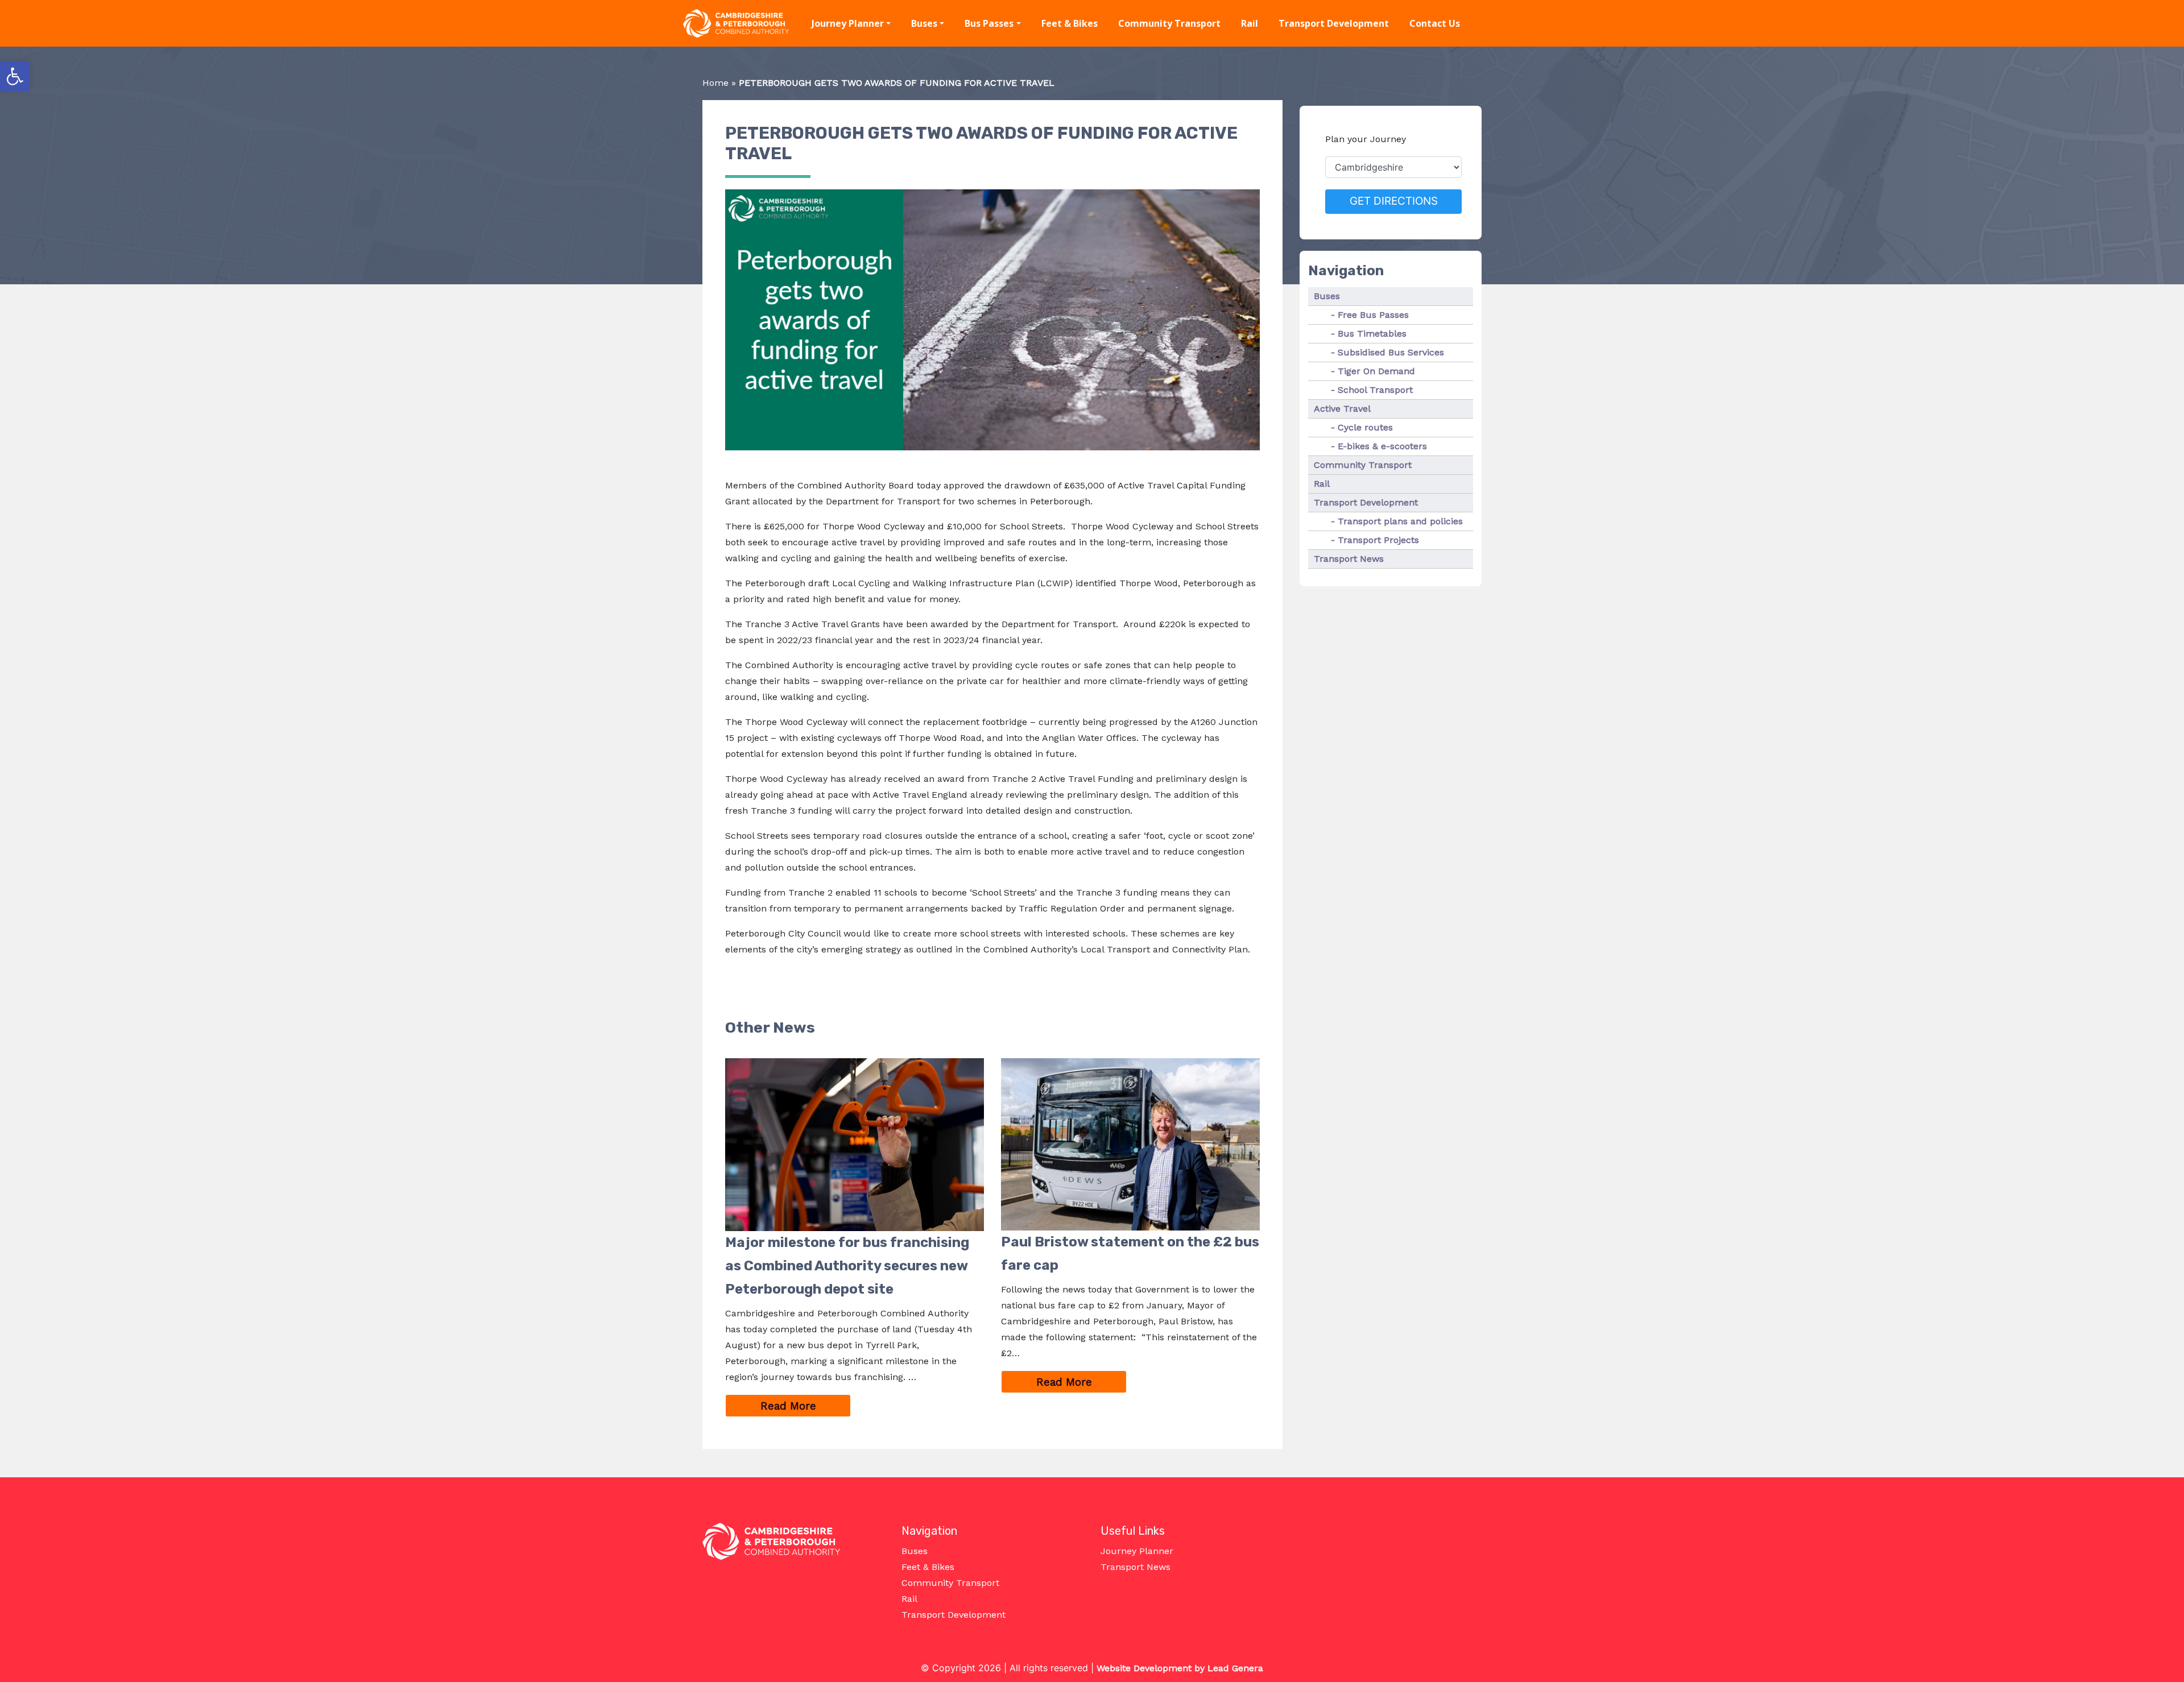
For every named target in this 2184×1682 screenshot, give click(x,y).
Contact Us (1435, 23)
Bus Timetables (1372, 333)
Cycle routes (1365, 427)
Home (715, 83)
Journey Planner (848, 23)
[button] (15, 76)
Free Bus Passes (1373, 315)
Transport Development (1334, 23)
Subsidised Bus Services (1391, 352)
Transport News (1349, 559)
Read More (806, 1406)
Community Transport (1169, 23)
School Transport (1375, 390)
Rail (1250, 23)
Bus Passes (989, 23)
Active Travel (1342, 409)
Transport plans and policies (1400, 521)
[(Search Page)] (1497, 24)
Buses (924, 23)
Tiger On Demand (1376, 371)
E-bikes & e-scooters (1382, 446)
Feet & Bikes (1070, 23)
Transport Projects (1378, 540)
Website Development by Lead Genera (1180, 1668)
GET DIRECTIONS (1394, 201)
